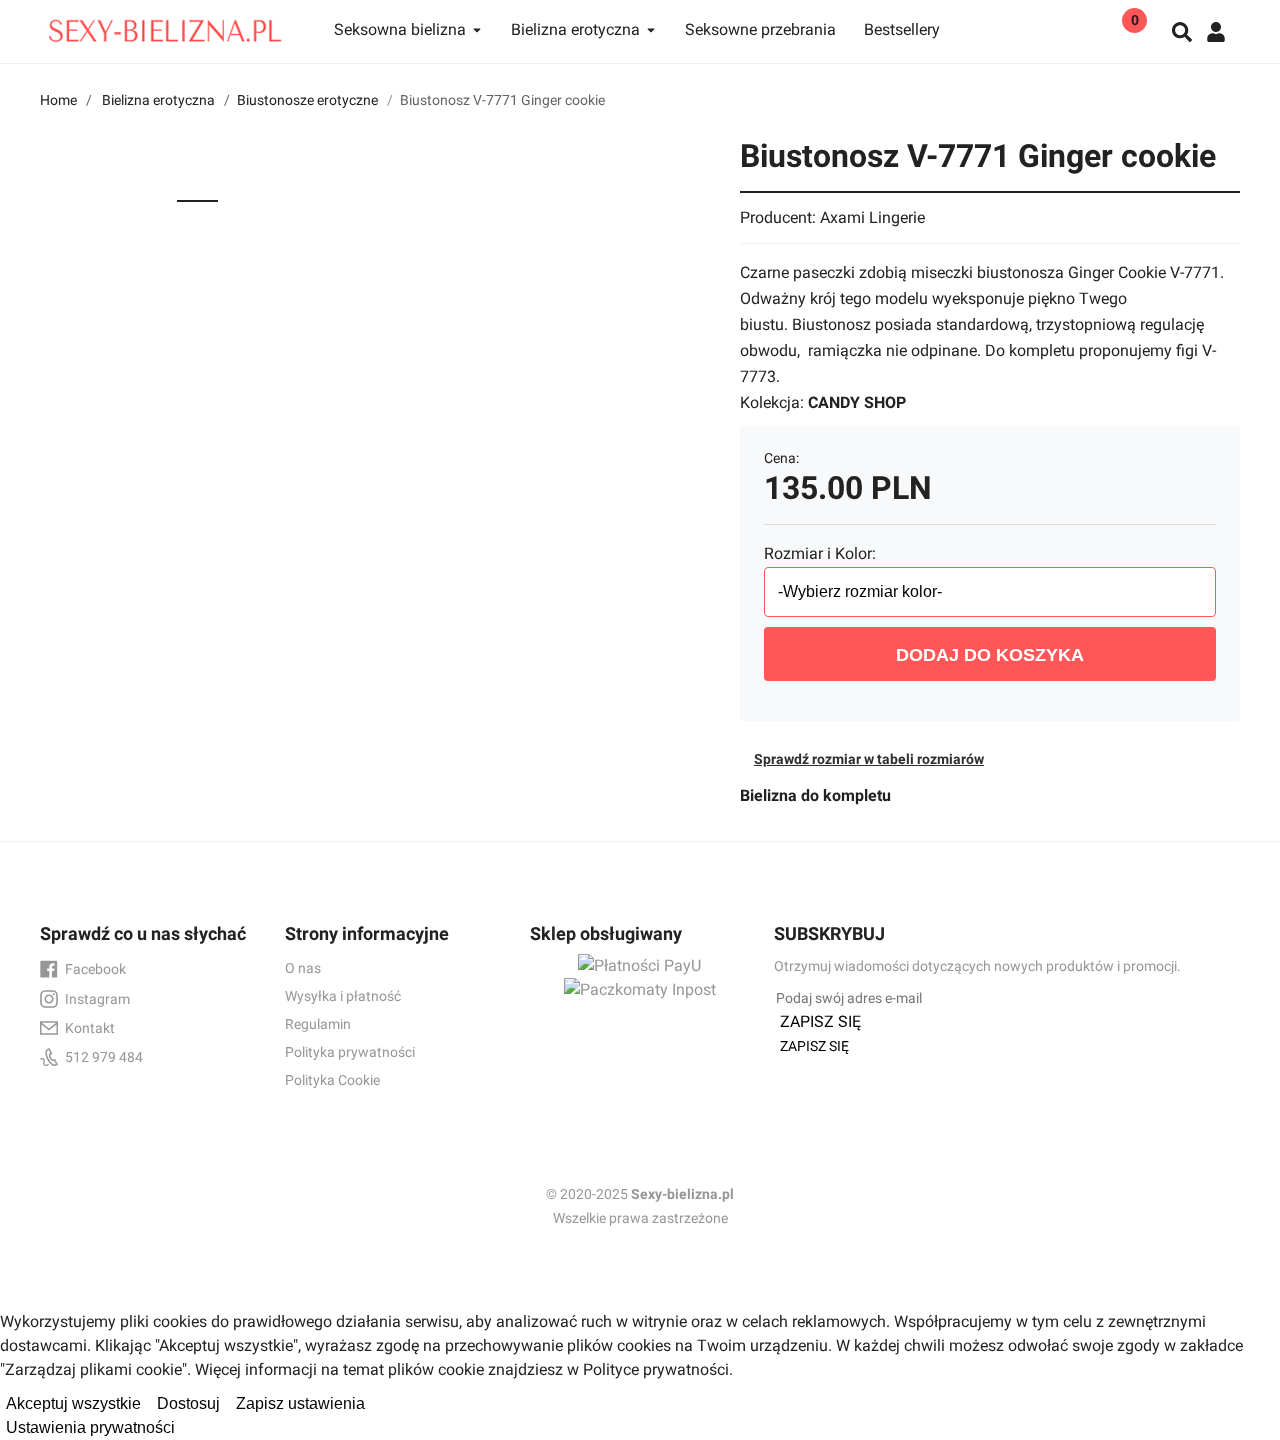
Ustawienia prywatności (90, 1427)
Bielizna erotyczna (158, 100)
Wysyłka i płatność (343, 996)
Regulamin (318, 1024)
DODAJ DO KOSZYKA (990, 655)
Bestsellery (902, 29)
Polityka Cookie (332, 1080)
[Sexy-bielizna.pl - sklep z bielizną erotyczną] (165, 26)
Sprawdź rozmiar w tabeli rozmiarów (869, 759)
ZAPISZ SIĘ (820, 1021)
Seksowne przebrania (760, 29)
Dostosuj (188, 1403)
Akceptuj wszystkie (73, 1403)
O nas (303, 968)
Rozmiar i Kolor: (820, 553)
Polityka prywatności (350, 1052)
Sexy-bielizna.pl (682, 1194)
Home (58, 100)
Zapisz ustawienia (300, 1403)
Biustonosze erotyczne (307, 100)
